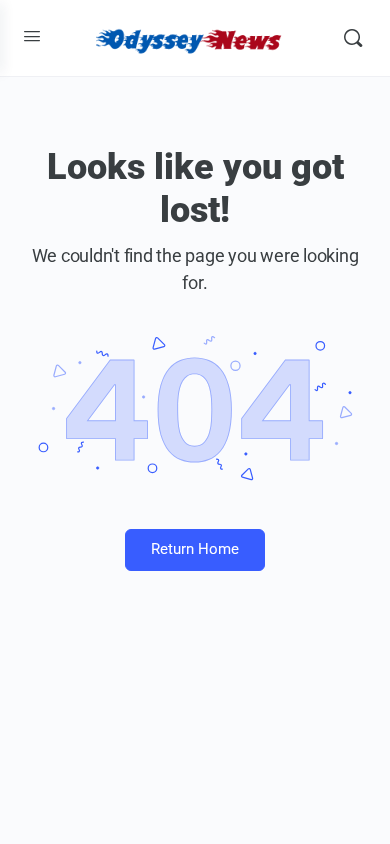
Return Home (195, 549)
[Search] (353, 38)
